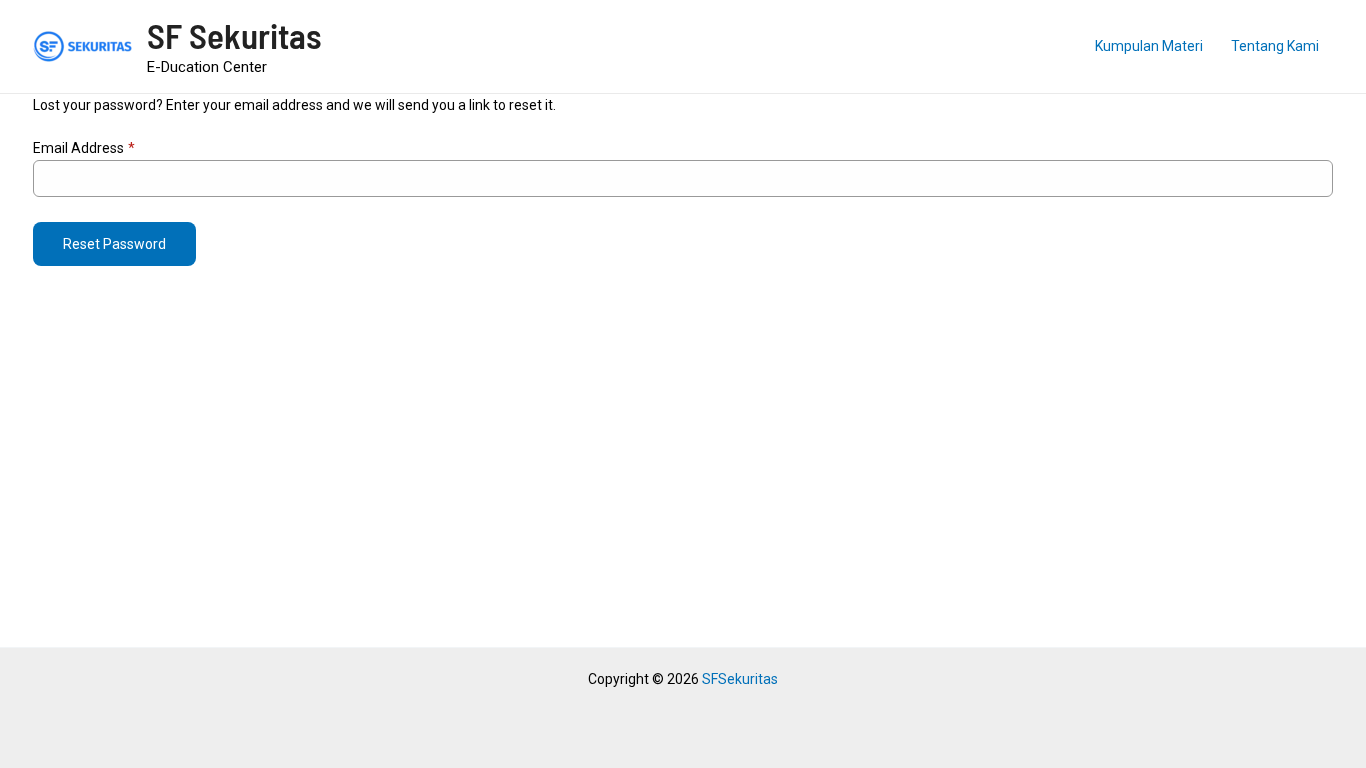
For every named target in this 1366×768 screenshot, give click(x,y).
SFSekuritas (740, 679)
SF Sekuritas (234, 35)
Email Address (84, 148)
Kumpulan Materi (1149, 46)
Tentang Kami (1275, 46)
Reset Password (114, 244)
